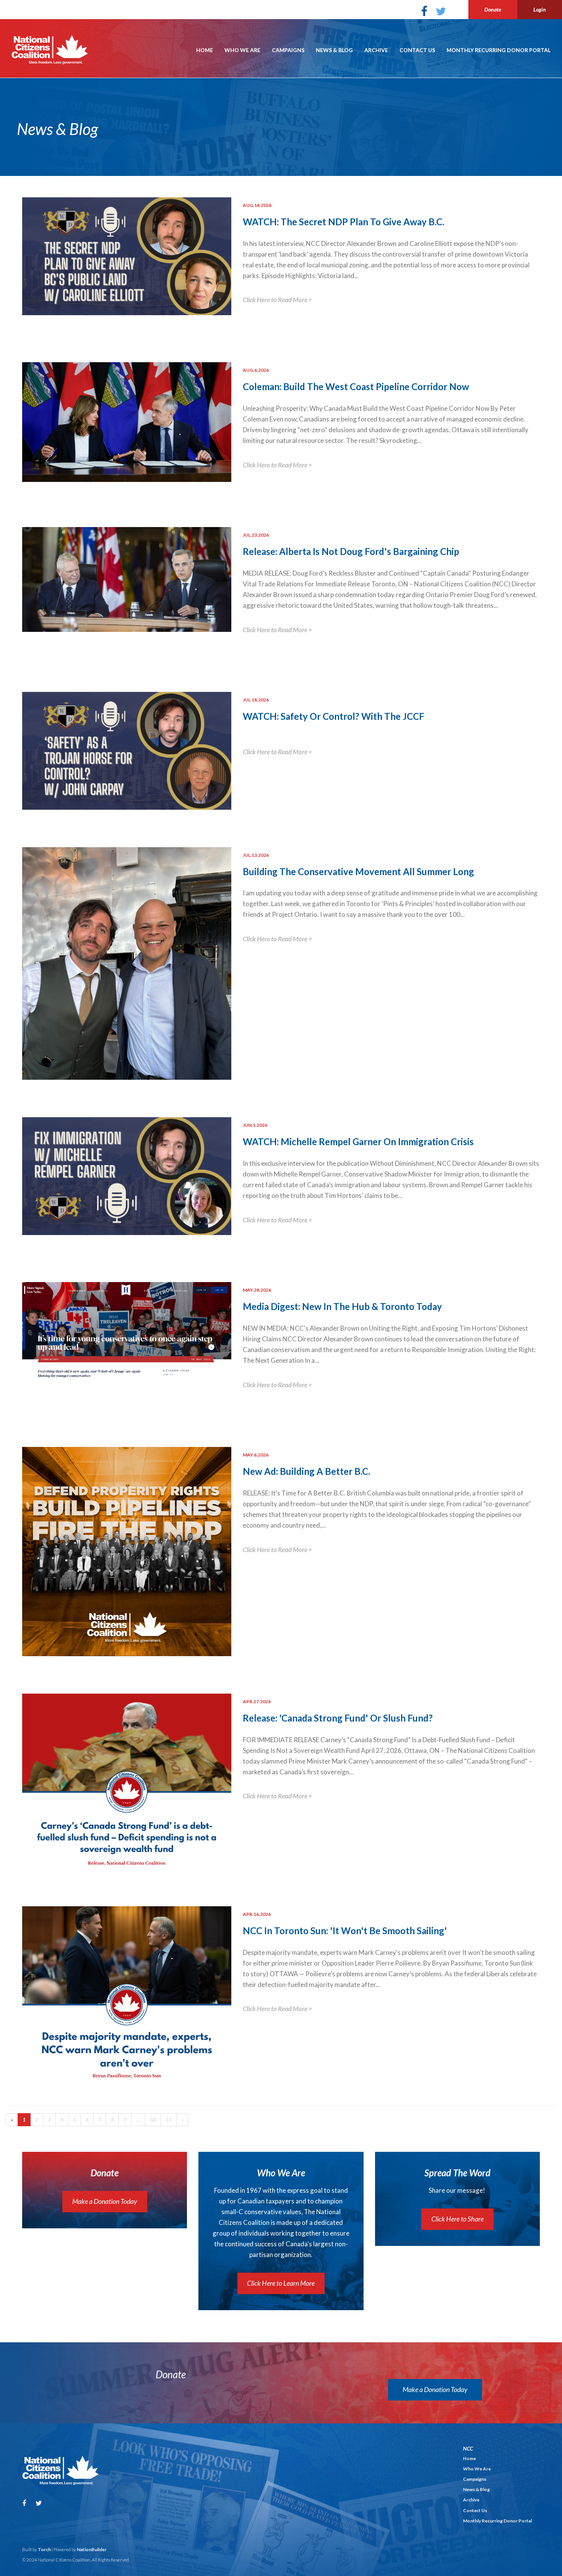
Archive (376, 50)
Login (540, 9)
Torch (44, 2549)
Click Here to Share (457, 2219)
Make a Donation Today (105, 2201)
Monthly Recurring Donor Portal (499, 50)
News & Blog (334, 50)
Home (205, 50)
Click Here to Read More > (277, 300)
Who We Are (242, 50)
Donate (493, 9)
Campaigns (288, 50)
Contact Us (417, 50)
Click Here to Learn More (281, 2283)
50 (153, 2120)
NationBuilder (92, 2549)
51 (169, 2120)
